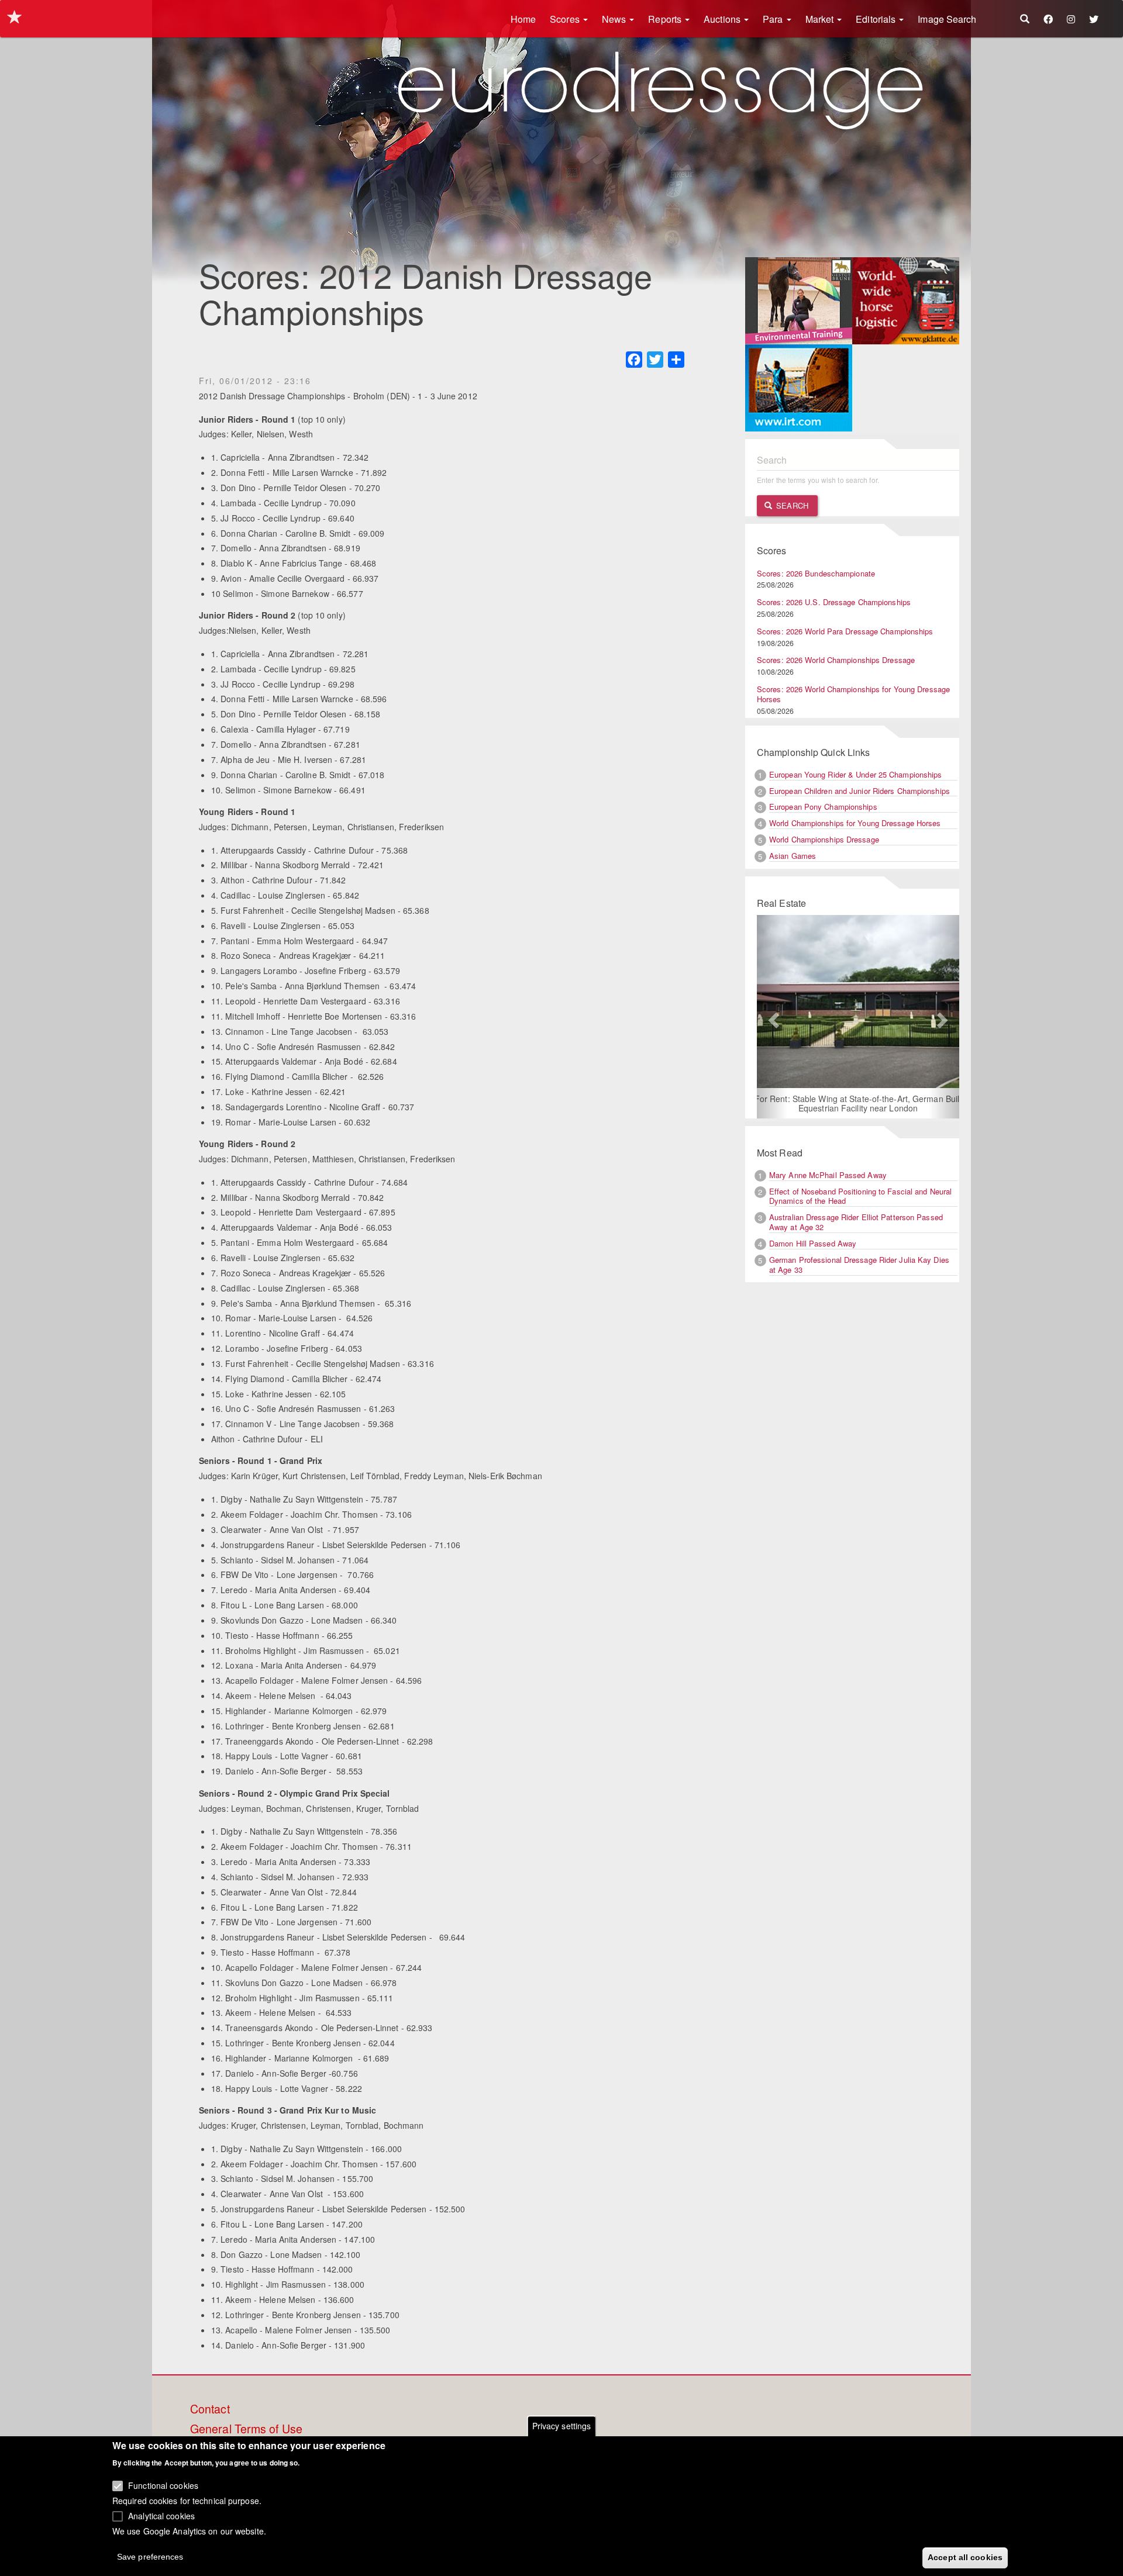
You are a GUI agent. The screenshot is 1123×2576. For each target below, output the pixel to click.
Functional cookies (163, 2485)
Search (791, 505)
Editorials (877, 19)
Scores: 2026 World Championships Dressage (836, 660)
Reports (666, 19)
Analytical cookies (161, 2515)
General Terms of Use (246, 2429)
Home (523, 19)
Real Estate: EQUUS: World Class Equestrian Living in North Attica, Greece (888, 1090)
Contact (210, 2409)
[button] (772, 1017)
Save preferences (150, 2556)
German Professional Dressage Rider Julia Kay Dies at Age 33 (859, 1265)
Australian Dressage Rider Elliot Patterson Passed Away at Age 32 (856, 1222)
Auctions (723, 19)
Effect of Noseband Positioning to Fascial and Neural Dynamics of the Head (860, 1196)
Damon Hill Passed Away (813, 1243)
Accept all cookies (965, 2557)
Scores (566, 19)
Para (774, 19)
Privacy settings (562, 2426)
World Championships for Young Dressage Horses (855, 823)
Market (821, 19)
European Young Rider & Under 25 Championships (856, 774)
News (615, 19)
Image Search (947, 19)
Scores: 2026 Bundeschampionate (816, 573)
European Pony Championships (823, 807)
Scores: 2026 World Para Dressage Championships (845, 631)
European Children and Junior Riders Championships (860, 791)
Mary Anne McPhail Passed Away (828, 1175)
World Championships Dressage (824, 839)
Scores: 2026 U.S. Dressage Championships (834, 602)
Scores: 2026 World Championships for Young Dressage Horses (853, 694)
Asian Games (793, 856)
